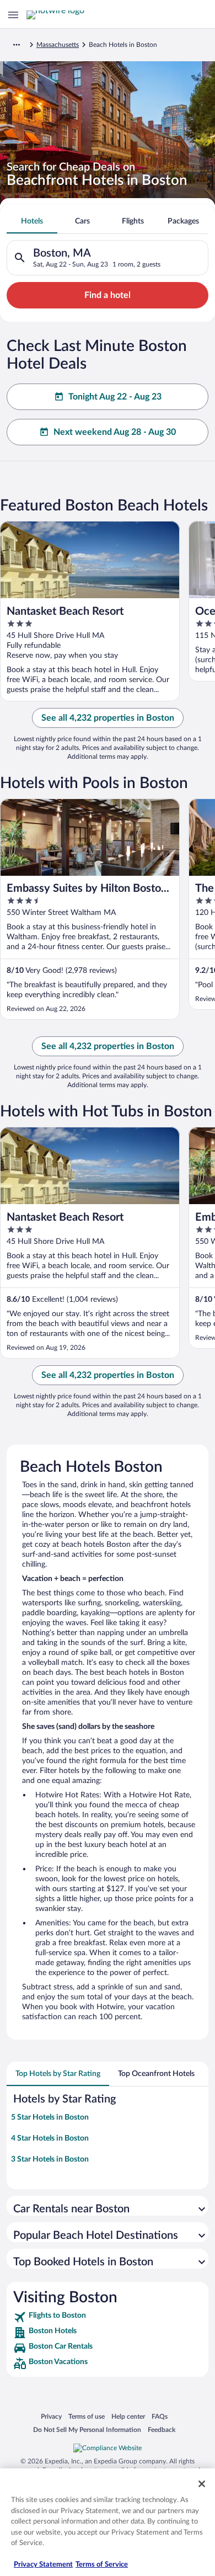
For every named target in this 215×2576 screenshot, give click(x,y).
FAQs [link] (160, 2416)
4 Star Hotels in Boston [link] (50, 2138)
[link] (108, 2317)
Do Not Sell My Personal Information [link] (87, 2429)
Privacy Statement (43, 2565)
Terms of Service (102, 2565)
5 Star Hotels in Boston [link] (50, 2117)
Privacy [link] (51, 2416)
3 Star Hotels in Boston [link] (50, 2159)
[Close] (202, 2484)
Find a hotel (108, 295)
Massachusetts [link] (58, 45)
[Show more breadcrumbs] (17, 45)
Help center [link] (128, 2416)
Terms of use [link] (87, 2416)
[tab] (32, 221)
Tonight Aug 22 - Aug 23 (115, 397)
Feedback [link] (162, 2429)
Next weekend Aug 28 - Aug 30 (115, 432)
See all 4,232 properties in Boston (108, 718)
